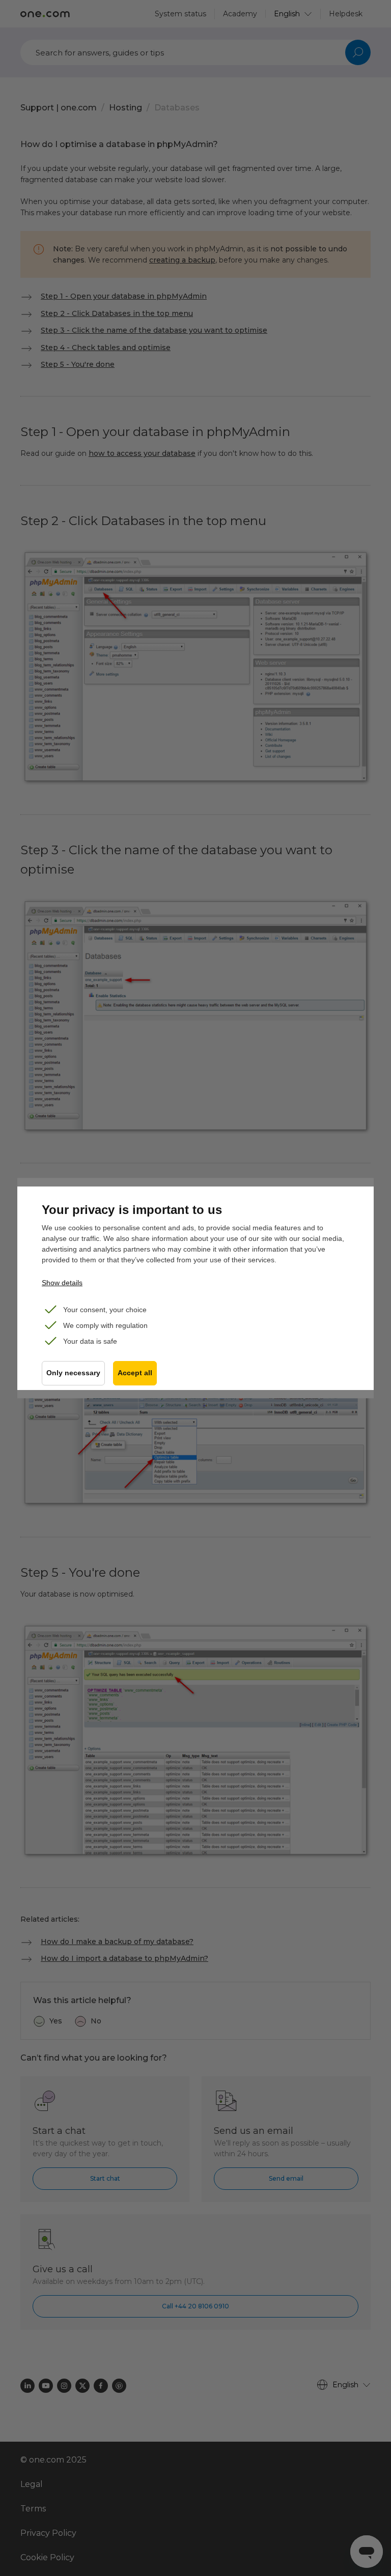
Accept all (135, 1373)
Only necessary (73, 1373)
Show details (62, 1283)
